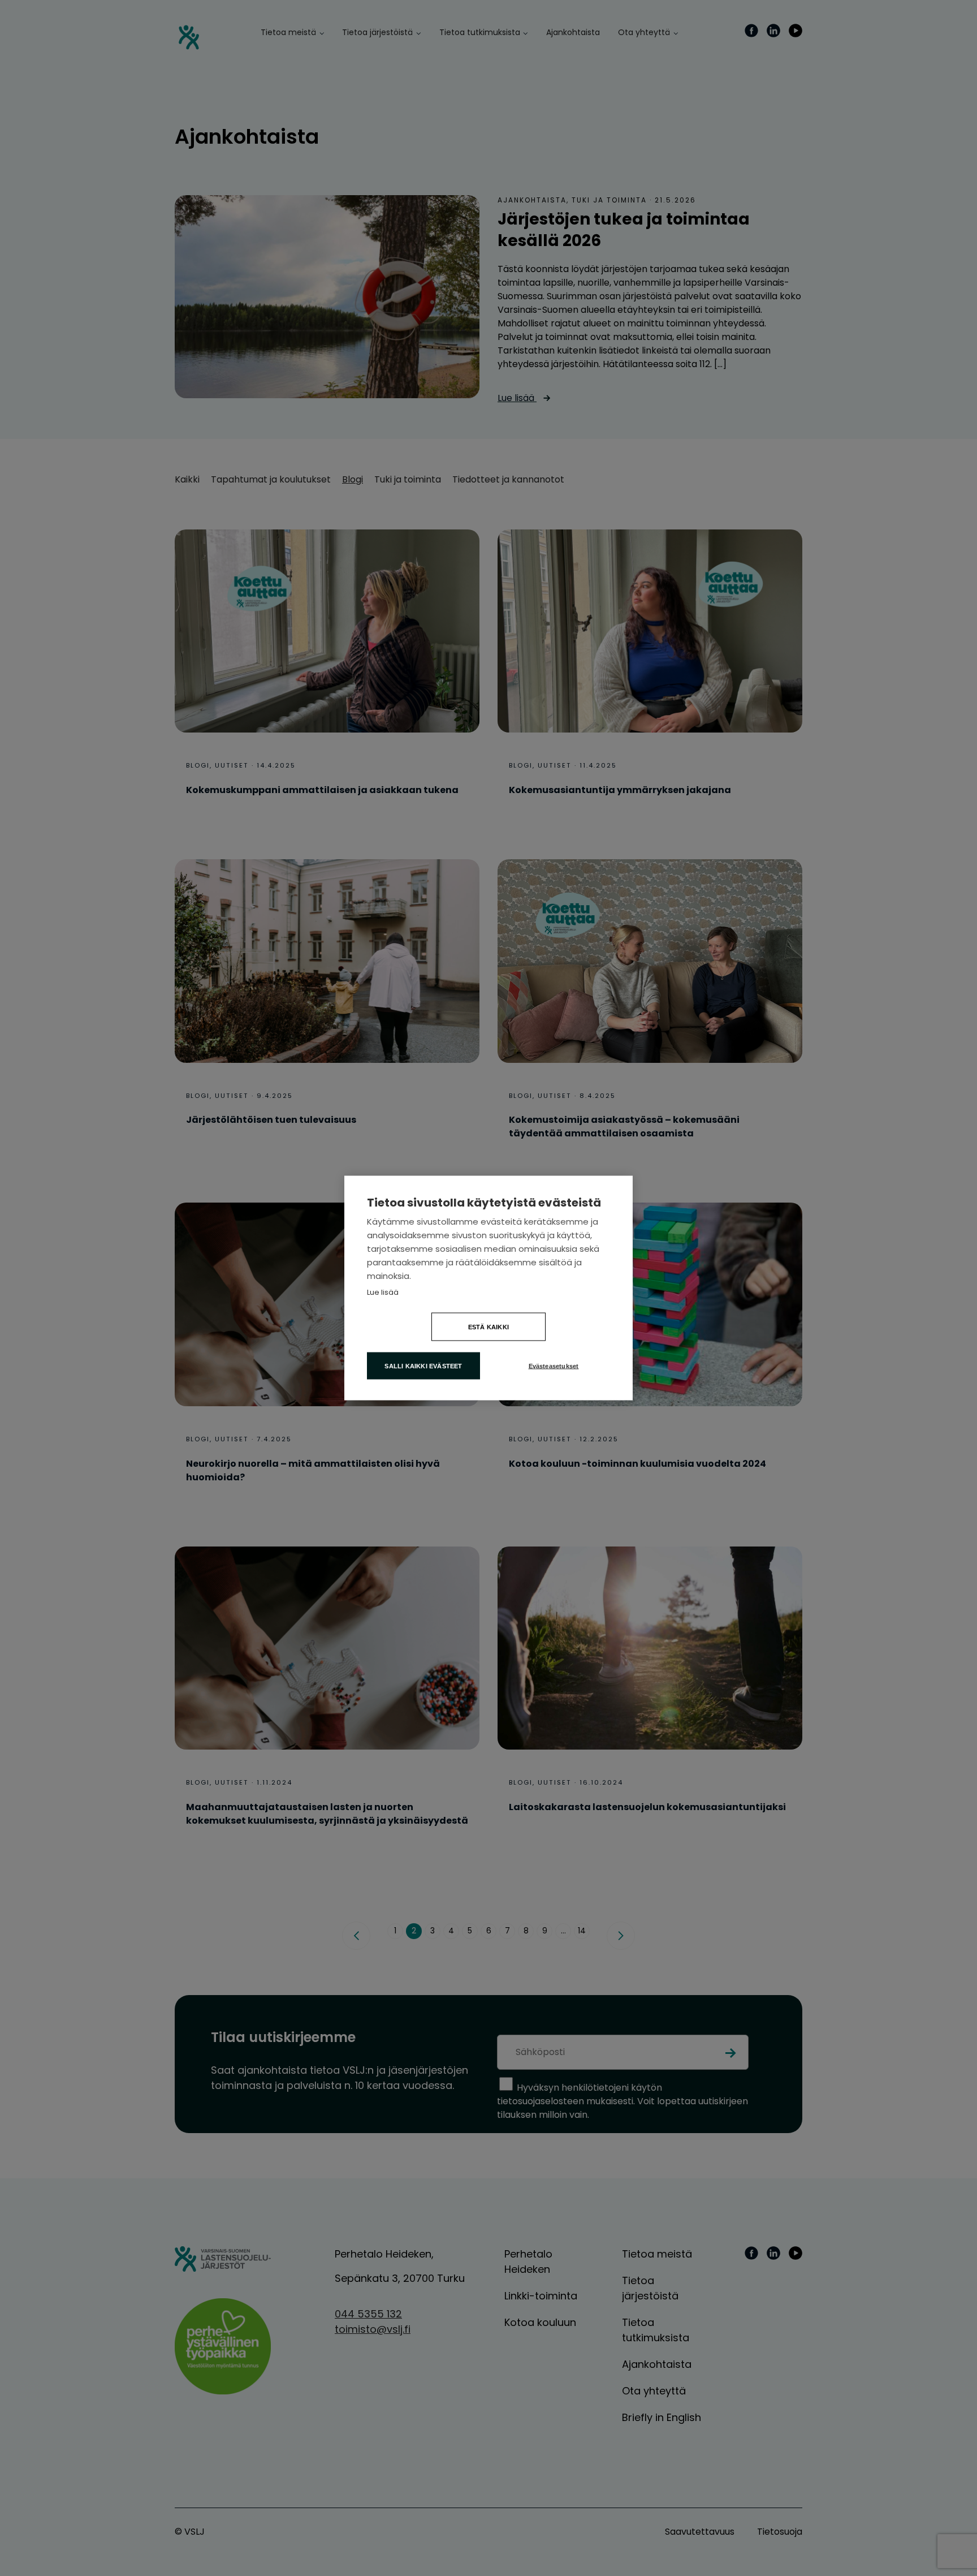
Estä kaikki (488, 1327)
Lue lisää (383, 1292)
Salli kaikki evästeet (423, 1366)
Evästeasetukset (554, 1366)
